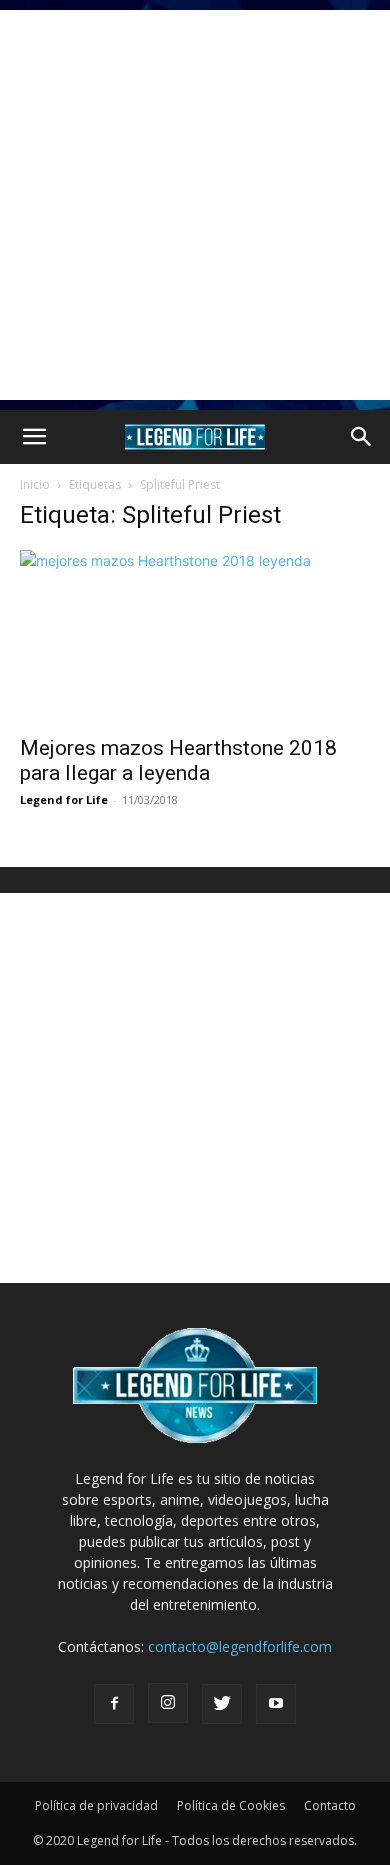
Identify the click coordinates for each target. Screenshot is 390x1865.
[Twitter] (222, 1704)
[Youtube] (276, 1704)
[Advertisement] (195, 205)
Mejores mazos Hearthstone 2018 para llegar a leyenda (178, 760)
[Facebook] (114, 1704)
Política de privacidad (96, 1805)
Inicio (35, 484)
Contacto (330, 1805)
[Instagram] (168, 1703)
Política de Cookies (231, 1805)
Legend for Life (64, 799)
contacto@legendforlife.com (240, 1646)
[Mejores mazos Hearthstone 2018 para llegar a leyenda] (195, 636)
